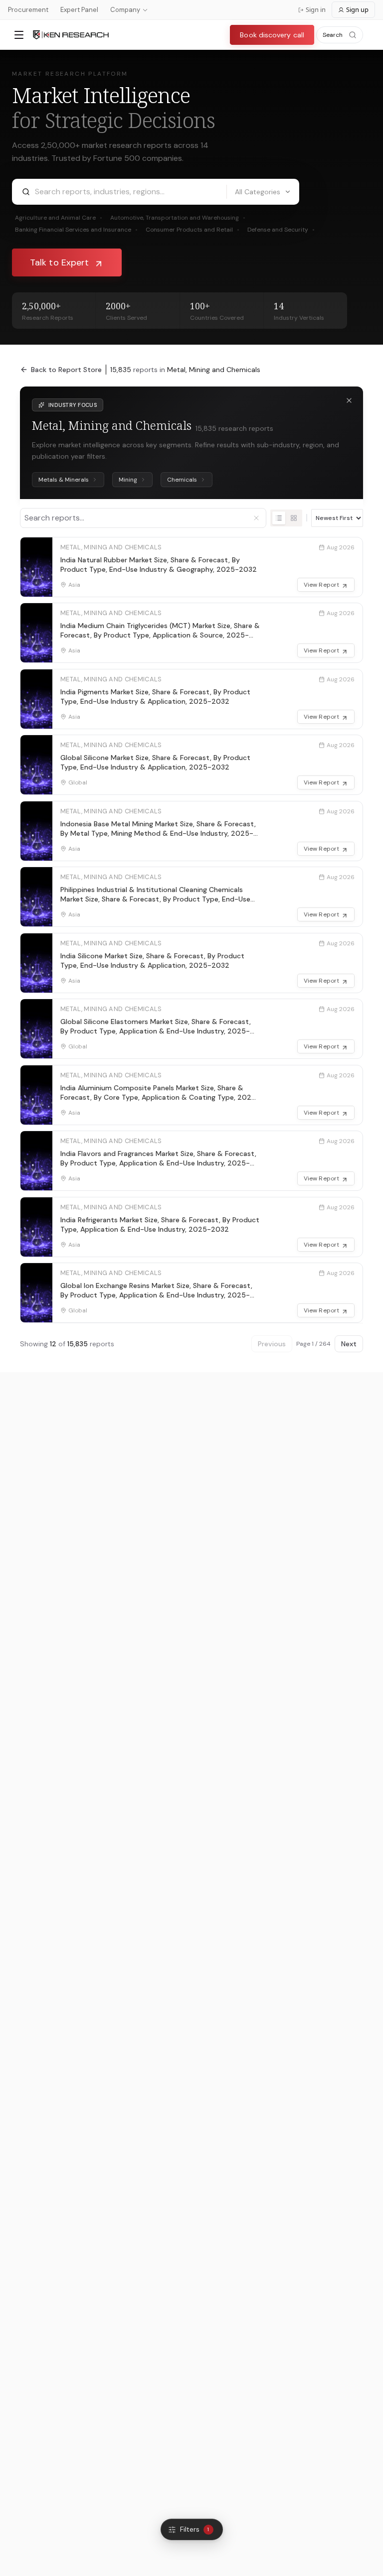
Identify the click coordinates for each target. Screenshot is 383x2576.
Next (349, 1344)
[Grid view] (294, 518)
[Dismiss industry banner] (349, 400)
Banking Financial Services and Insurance (76, 230)
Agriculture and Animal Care (59, 218)
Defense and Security (281, 230)
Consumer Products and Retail (192, 230)
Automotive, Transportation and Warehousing (178, 218)
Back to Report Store (66, 370)
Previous (272, 1344)
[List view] (279, 518)
